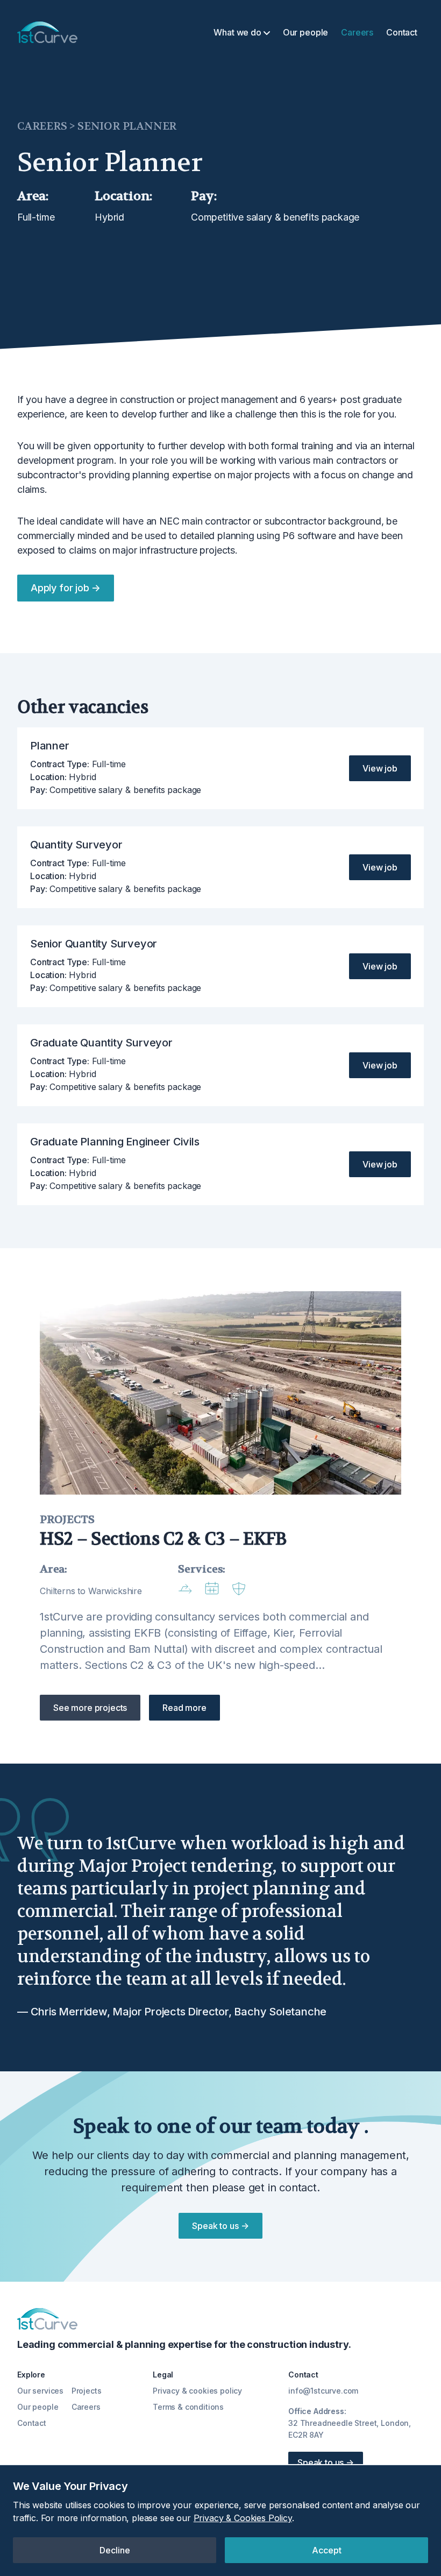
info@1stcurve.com (323, 2391)
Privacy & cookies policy (197, 2391)
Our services (40, 2391)
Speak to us (220, 2226)
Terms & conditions (188, 2407)
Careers (357, 32)
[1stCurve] (47, 32)
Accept (327, 2550)
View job (380, 768)
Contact (402, 32)
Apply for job (66, 588)
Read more (184, 1708)
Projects (87, 2391)
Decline (115, 2550)
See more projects (90, 1708)
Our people (305, 32)
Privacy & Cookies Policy (243, 2518)
